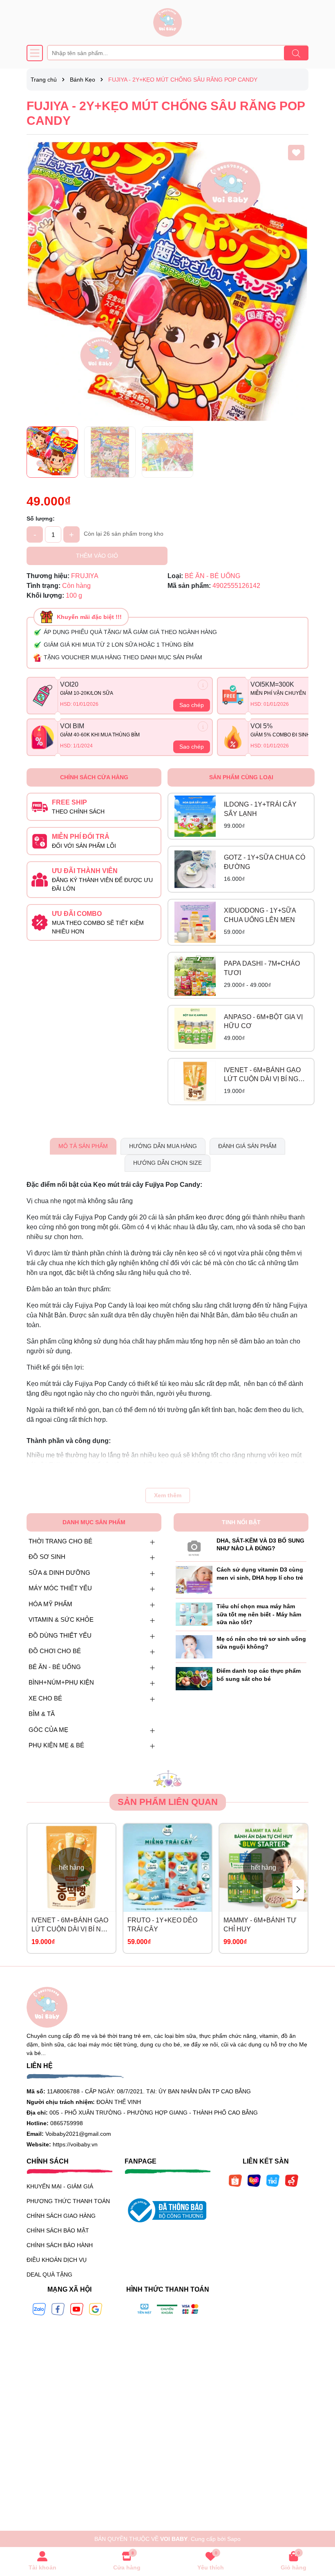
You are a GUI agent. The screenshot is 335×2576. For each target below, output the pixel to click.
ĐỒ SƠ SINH (47, 1557)
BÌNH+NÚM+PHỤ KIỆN (61, 1682)
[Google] (96, 2308)
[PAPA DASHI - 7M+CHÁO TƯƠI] (195, 975)
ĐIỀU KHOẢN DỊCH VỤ (57, 2260)
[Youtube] (77, 2308)
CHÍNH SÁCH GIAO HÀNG (61, 2216)
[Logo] (167, 22)
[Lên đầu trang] (319, 2527)
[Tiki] (273, 2180)
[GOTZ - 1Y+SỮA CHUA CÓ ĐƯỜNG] (195, 869)
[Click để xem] (167, 282)
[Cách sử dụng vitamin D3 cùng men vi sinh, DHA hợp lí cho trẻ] (194, 1579)
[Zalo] (39, 2308)
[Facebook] (58, 2308)
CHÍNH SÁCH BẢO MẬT (58, 2230)
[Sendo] (292, 2180)
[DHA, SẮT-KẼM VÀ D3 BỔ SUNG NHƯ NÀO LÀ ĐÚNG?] (194, 1547)
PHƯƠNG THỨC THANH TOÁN (68, 2201)
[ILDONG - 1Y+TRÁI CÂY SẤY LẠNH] (195, 816)
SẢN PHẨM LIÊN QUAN (168, 1802)
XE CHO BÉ (45, 1698)
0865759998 (67, 2123)
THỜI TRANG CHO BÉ (60, 1541)
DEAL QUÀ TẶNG (49, 2275)
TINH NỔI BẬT (241, 1522)
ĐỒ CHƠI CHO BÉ (55, 1651)
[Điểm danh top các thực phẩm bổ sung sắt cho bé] (194, 1678)
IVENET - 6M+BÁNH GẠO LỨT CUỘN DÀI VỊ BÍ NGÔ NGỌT (264, 1075)
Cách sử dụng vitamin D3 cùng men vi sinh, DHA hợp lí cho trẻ (260, 1574)
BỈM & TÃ (42, 1714)
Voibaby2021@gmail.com (78, 2134)
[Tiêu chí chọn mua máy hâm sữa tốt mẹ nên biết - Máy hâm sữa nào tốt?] (194, 1614)
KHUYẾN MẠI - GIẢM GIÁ (60, 2186)
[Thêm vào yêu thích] (296, 153)
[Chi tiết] (203, 685)
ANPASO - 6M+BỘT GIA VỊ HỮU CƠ (263, 1021)
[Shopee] (235, 2180)
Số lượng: (41, 519)
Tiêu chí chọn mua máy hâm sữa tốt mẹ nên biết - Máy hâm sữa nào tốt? (259, 1614)
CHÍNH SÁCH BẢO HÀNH (60, 2245)
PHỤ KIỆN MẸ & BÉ (56, 1745)
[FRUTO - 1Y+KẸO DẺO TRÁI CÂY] (167, 1868)
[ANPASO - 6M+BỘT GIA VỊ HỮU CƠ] (195, 1028)
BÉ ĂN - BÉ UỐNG (55, 1667)
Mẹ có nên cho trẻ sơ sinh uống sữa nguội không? (261, 1643)
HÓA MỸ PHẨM (50, 1604)
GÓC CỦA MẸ (48, 1730)
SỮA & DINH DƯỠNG (59, 1573)
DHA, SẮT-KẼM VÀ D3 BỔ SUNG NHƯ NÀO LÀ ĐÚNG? (260, 1545)
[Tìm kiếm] (296, 53)
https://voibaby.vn (75, 2144)
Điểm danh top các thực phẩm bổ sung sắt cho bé (259, 1675)
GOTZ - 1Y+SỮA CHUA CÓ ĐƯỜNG (265, 862)
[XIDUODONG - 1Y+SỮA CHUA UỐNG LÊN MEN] (195, 922)
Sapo (234, 2539)
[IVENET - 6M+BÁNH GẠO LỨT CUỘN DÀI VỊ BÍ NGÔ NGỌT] (195, 1081)
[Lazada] (254, 2180)
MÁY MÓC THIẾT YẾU (60, 1588)
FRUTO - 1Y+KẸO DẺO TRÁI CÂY (162, 1925)
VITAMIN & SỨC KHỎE (61, 1619)
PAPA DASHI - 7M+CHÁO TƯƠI (262, 968)
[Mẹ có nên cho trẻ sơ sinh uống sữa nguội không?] (194, 1646)
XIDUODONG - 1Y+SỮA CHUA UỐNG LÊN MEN (260, 915)
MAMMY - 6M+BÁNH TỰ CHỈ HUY (260, 1925)
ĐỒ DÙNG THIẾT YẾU (60, 1635)
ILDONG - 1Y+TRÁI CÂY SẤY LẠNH (260, 809)
